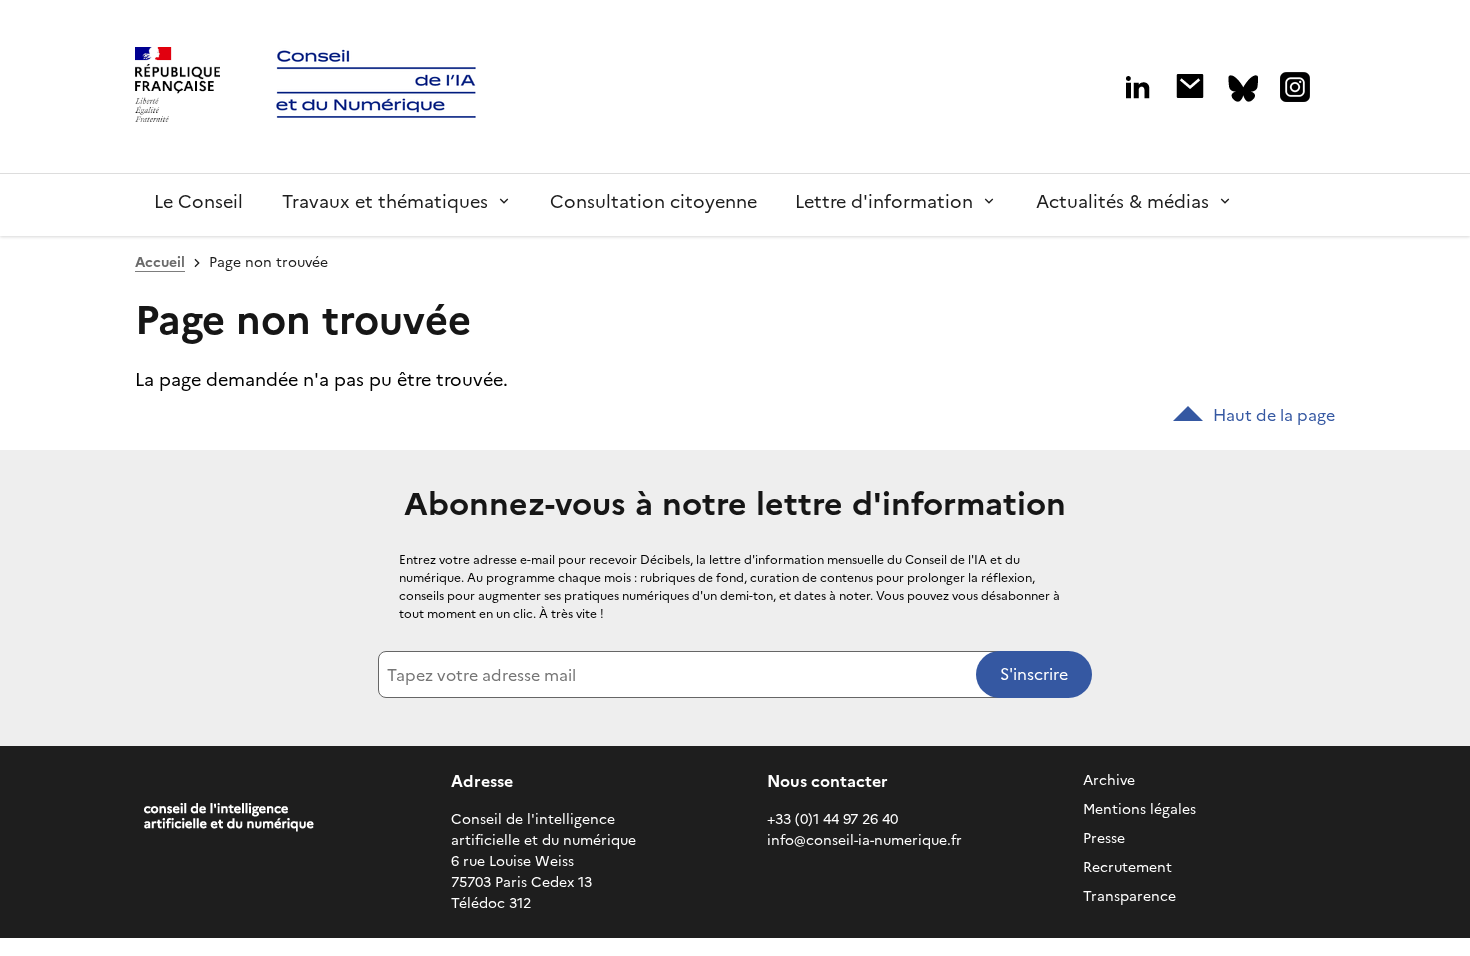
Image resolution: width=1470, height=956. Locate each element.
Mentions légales (1139, 809)
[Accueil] (177, 87)
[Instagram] (1295, 87)
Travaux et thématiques (385, 201)
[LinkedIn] (1137, 87)
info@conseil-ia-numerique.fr (864, 840)
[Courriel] (1190, 86)
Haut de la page (1274, 415)
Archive (1109, 780)
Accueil (160, 262)
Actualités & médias (1122, 201)
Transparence (1129, 896)
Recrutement (1127, 867)
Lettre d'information (884, 201)
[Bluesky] (1243, 88)
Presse (1104, 838)
